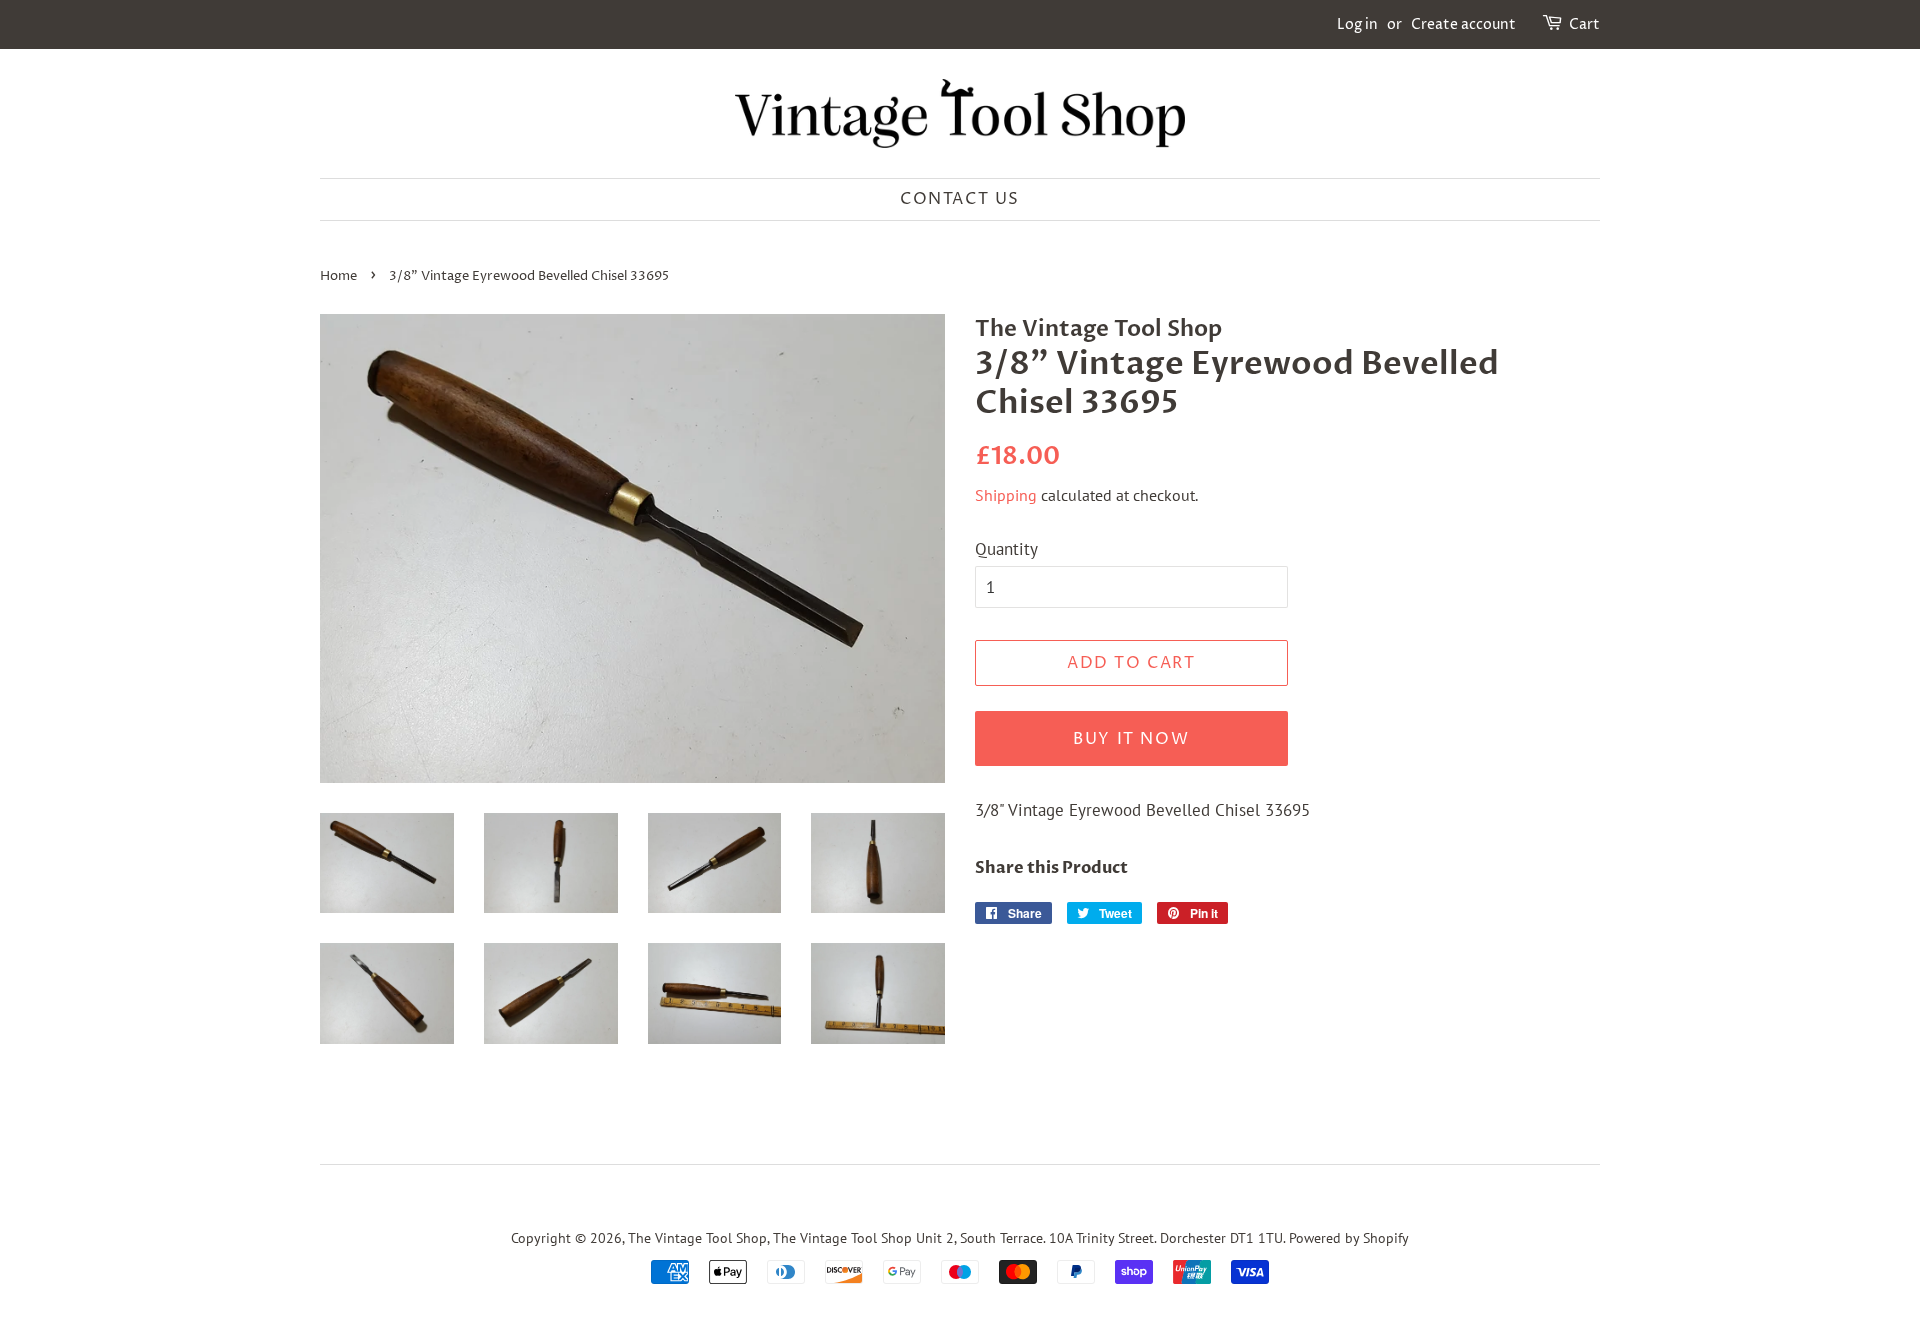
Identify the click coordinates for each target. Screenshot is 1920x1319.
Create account (1463, 24)
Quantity (1006, 549)
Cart (1584, 24)
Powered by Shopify (1349, 1237)
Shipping (1006, 495)
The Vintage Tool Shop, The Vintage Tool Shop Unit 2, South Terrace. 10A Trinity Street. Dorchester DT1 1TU (955, 1237)
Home (338, 276)
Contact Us (960, 199)
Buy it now (1131, 739)
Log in (1357, 24)
